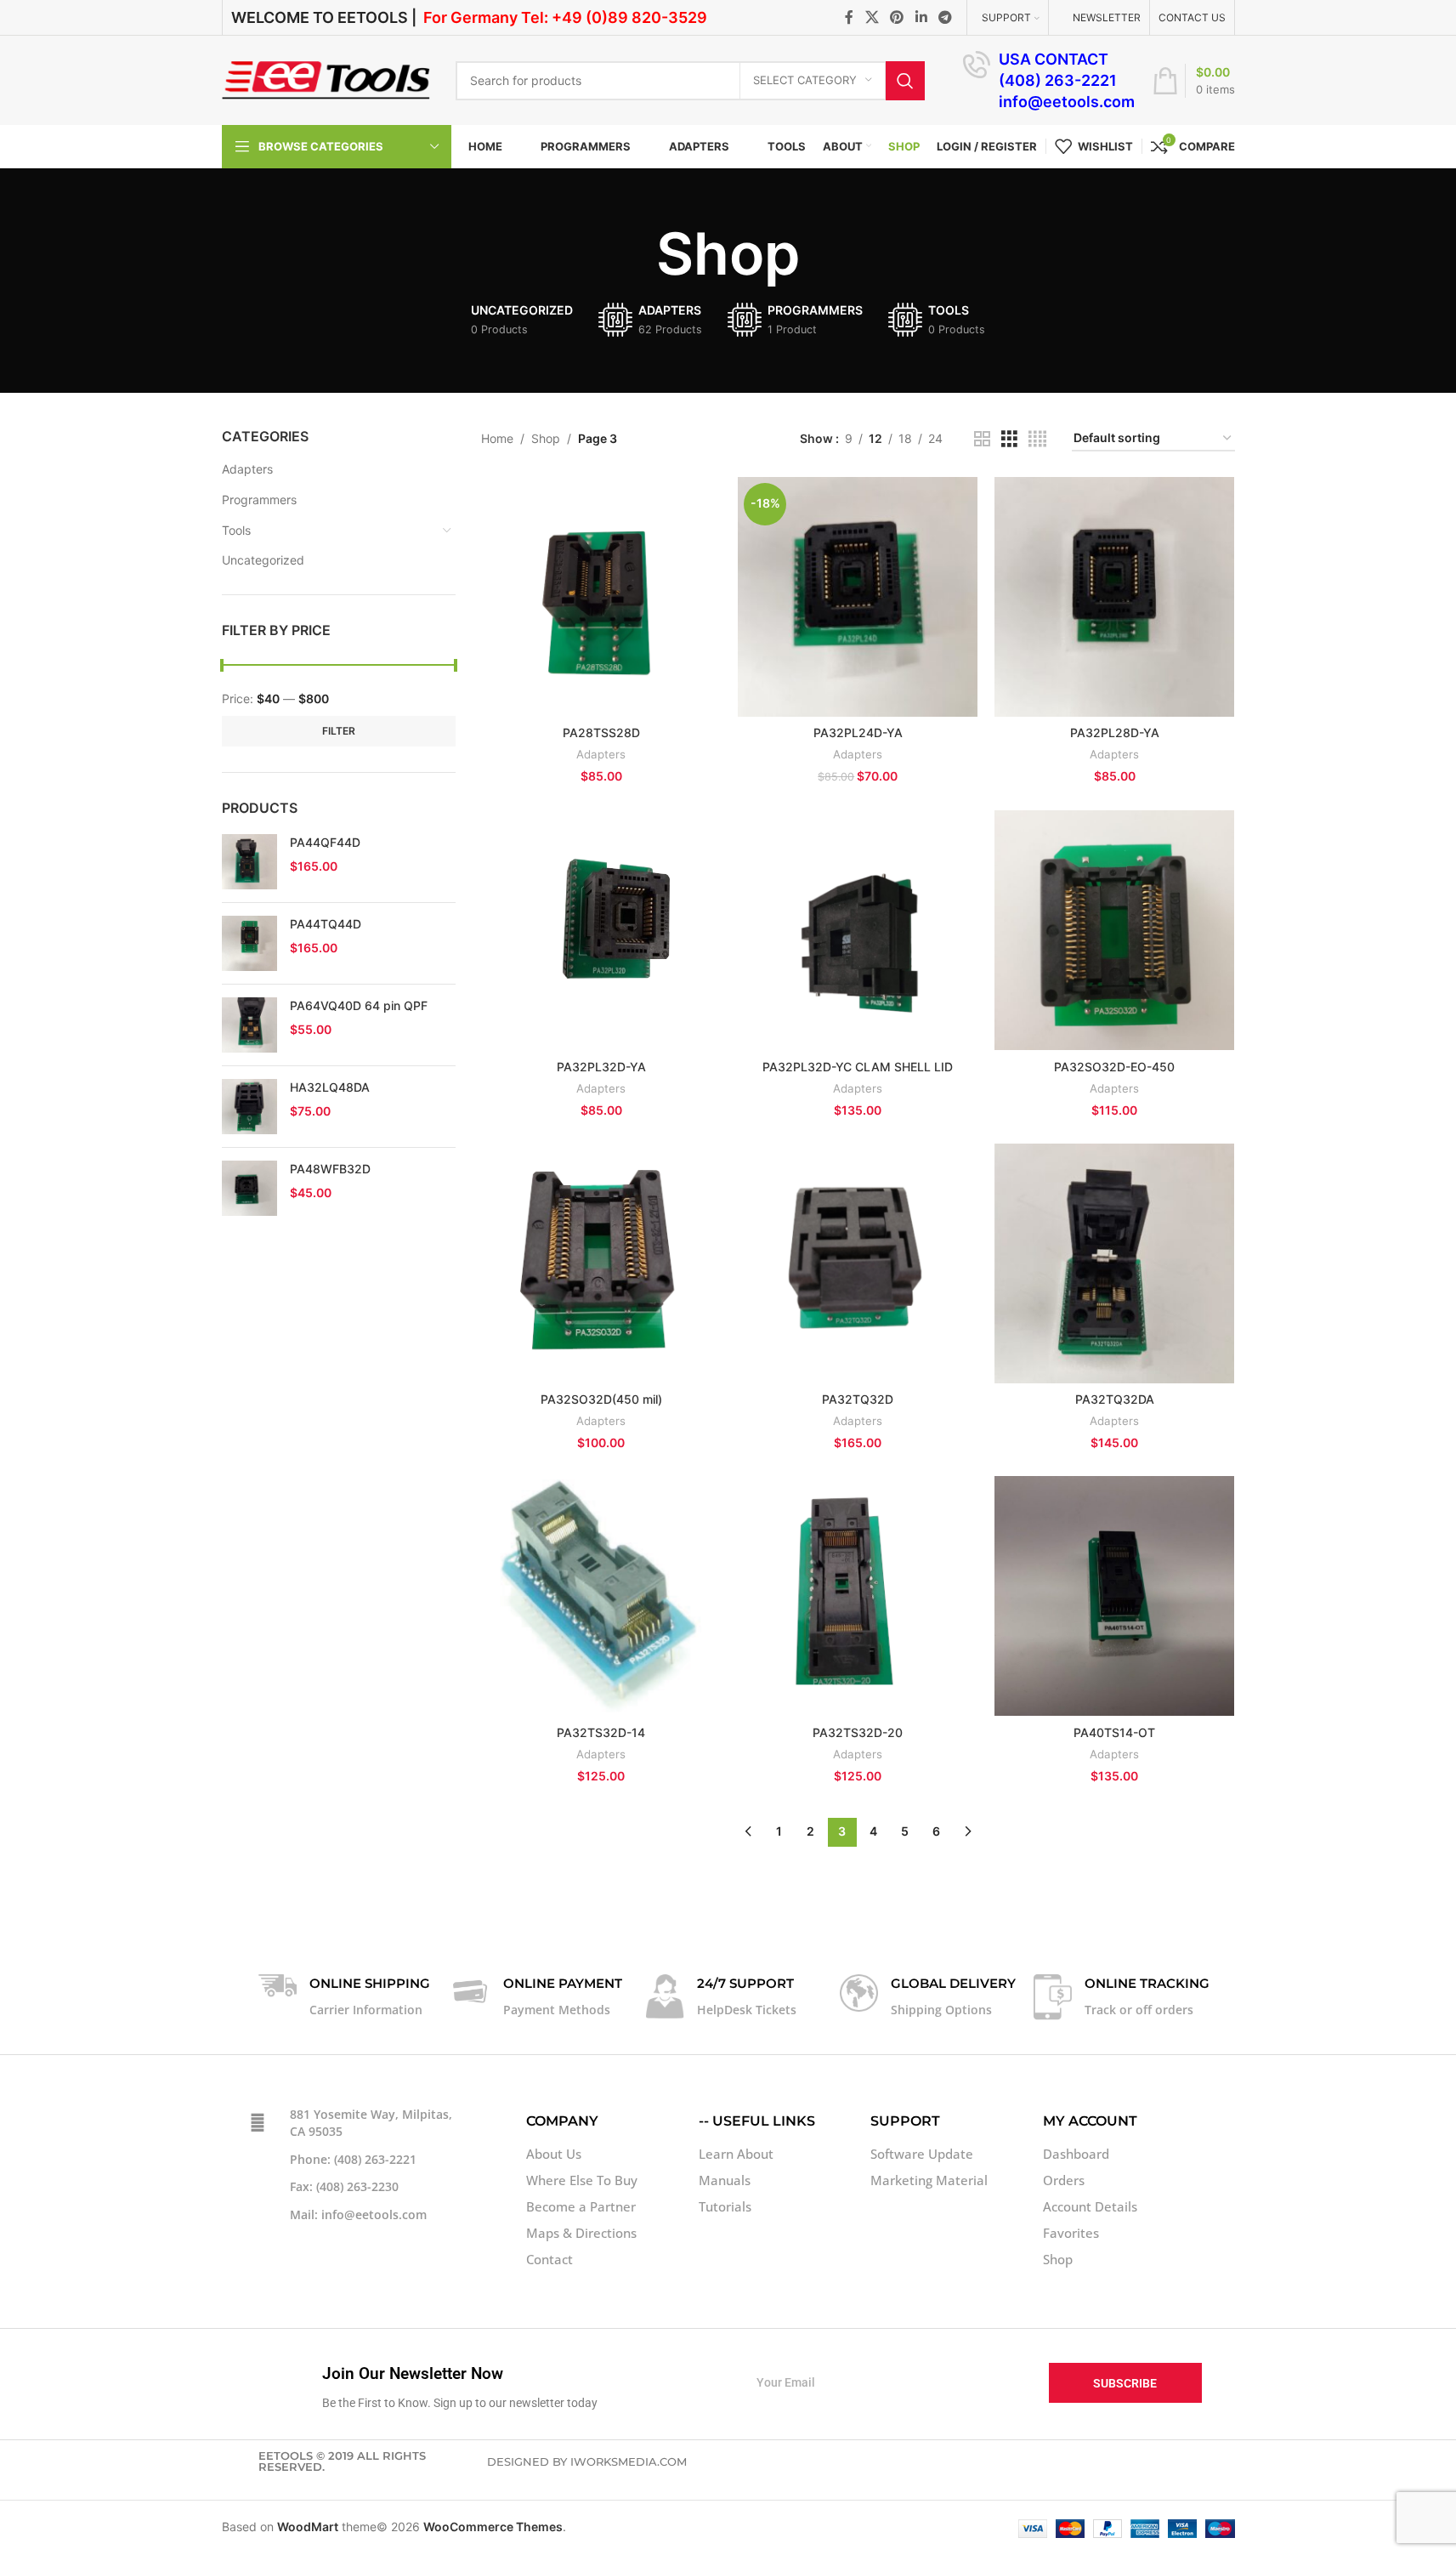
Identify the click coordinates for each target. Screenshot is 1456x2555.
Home (497, 438)
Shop (546, 438)
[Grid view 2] (982, 439)
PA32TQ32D (858, 1399)
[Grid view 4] (1037, 439)
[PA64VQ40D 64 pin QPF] (249, 1025)
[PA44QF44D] (249, 862)
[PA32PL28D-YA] (1114, 597)
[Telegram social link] (945, 17)
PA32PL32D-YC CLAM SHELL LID (858, 1067)
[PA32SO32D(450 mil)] (601, 1263)
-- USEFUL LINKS (757, 2121)
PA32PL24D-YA (858, 732)
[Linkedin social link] (921, 17)
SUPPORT (905, 2121)
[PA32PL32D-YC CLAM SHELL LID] (858, 930)
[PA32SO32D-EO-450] (1114, 930)
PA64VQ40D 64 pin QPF (359, 1005)
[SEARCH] (905, 81)
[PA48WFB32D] (249, 1188)
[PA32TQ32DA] (1114, 1263)
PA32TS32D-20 (858, 1732)
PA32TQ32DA (1115, 1399)
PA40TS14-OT (1114, 1732)
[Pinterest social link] (897, 17)
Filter (339, 731)
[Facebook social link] (849, 17)
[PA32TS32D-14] (601, 1596)
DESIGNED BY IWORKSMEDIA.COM (587, 2461)
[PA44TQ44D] (249, 943)
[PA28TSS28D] (601, 597)
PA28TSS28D (601, 732)
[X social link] (872, 17)
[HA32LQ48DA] (249, 1107)
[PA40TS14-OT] (1114, 1596)
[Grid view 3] (1009, 439)
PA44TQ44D (326, 924)
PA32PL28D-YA (1115, 732)
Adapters (247, 469)
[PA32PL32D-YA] (601, 930)
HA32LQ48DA (330, 1087)
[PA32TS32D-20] (858, 1596)
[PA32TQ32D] (858, 1263)
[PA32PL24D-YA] (858, 597)
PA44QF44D (325, 842)
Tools (236, 530)
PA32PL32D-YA (601, 1067)
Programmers (259, 500)
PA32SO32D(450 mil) (601, 1399)
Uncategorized (263, 560)
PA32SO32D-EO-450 (1114, 1067)
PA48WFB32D (330, 1169)
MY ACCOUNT (1090, 2121)
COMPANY (562, 2121)
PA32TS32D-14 (601, 1732)
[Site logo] (326, 79)
